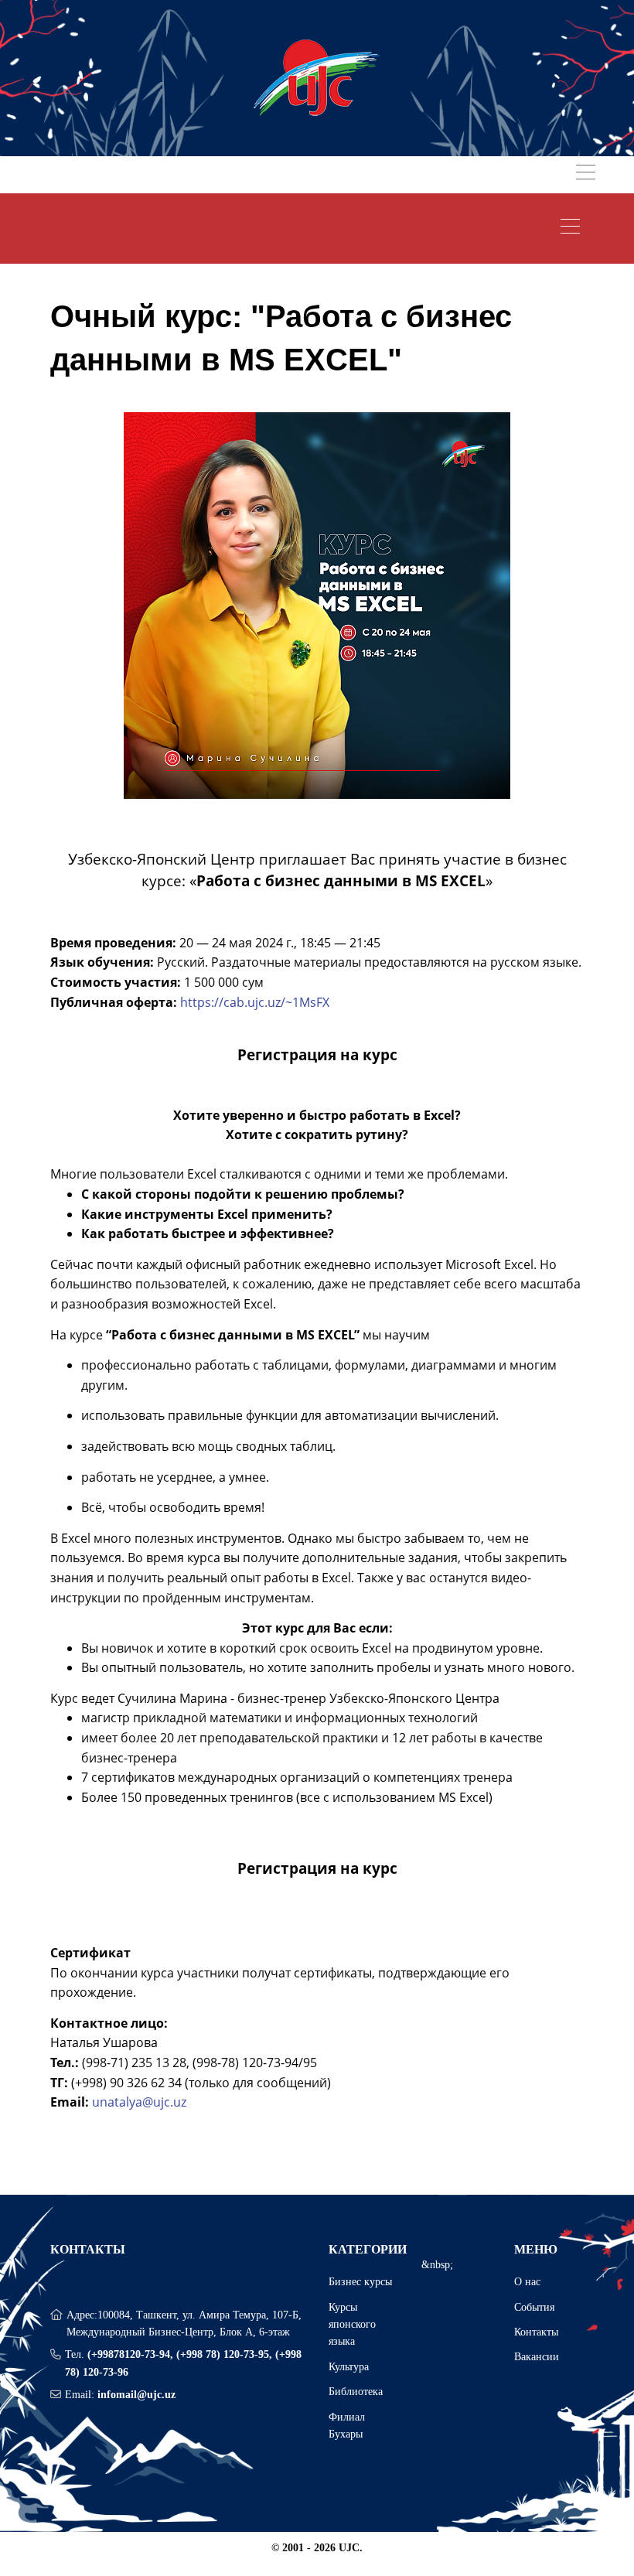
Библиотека (356, 2392)
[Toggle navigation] (586, 174)
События (534, 2307)
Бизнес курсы (360, 2282)
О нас (527, 2282)
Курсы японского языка (352, 2325)
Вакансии (537, 2357)
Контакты (536, 2332)
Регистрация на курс (317, 1054)
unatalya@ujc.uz (139, 2102)
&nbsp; (437, 2265)
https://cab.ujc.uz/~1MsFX (255, 1002)
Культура (349, 2367)
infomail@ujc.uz (136, 2395)
